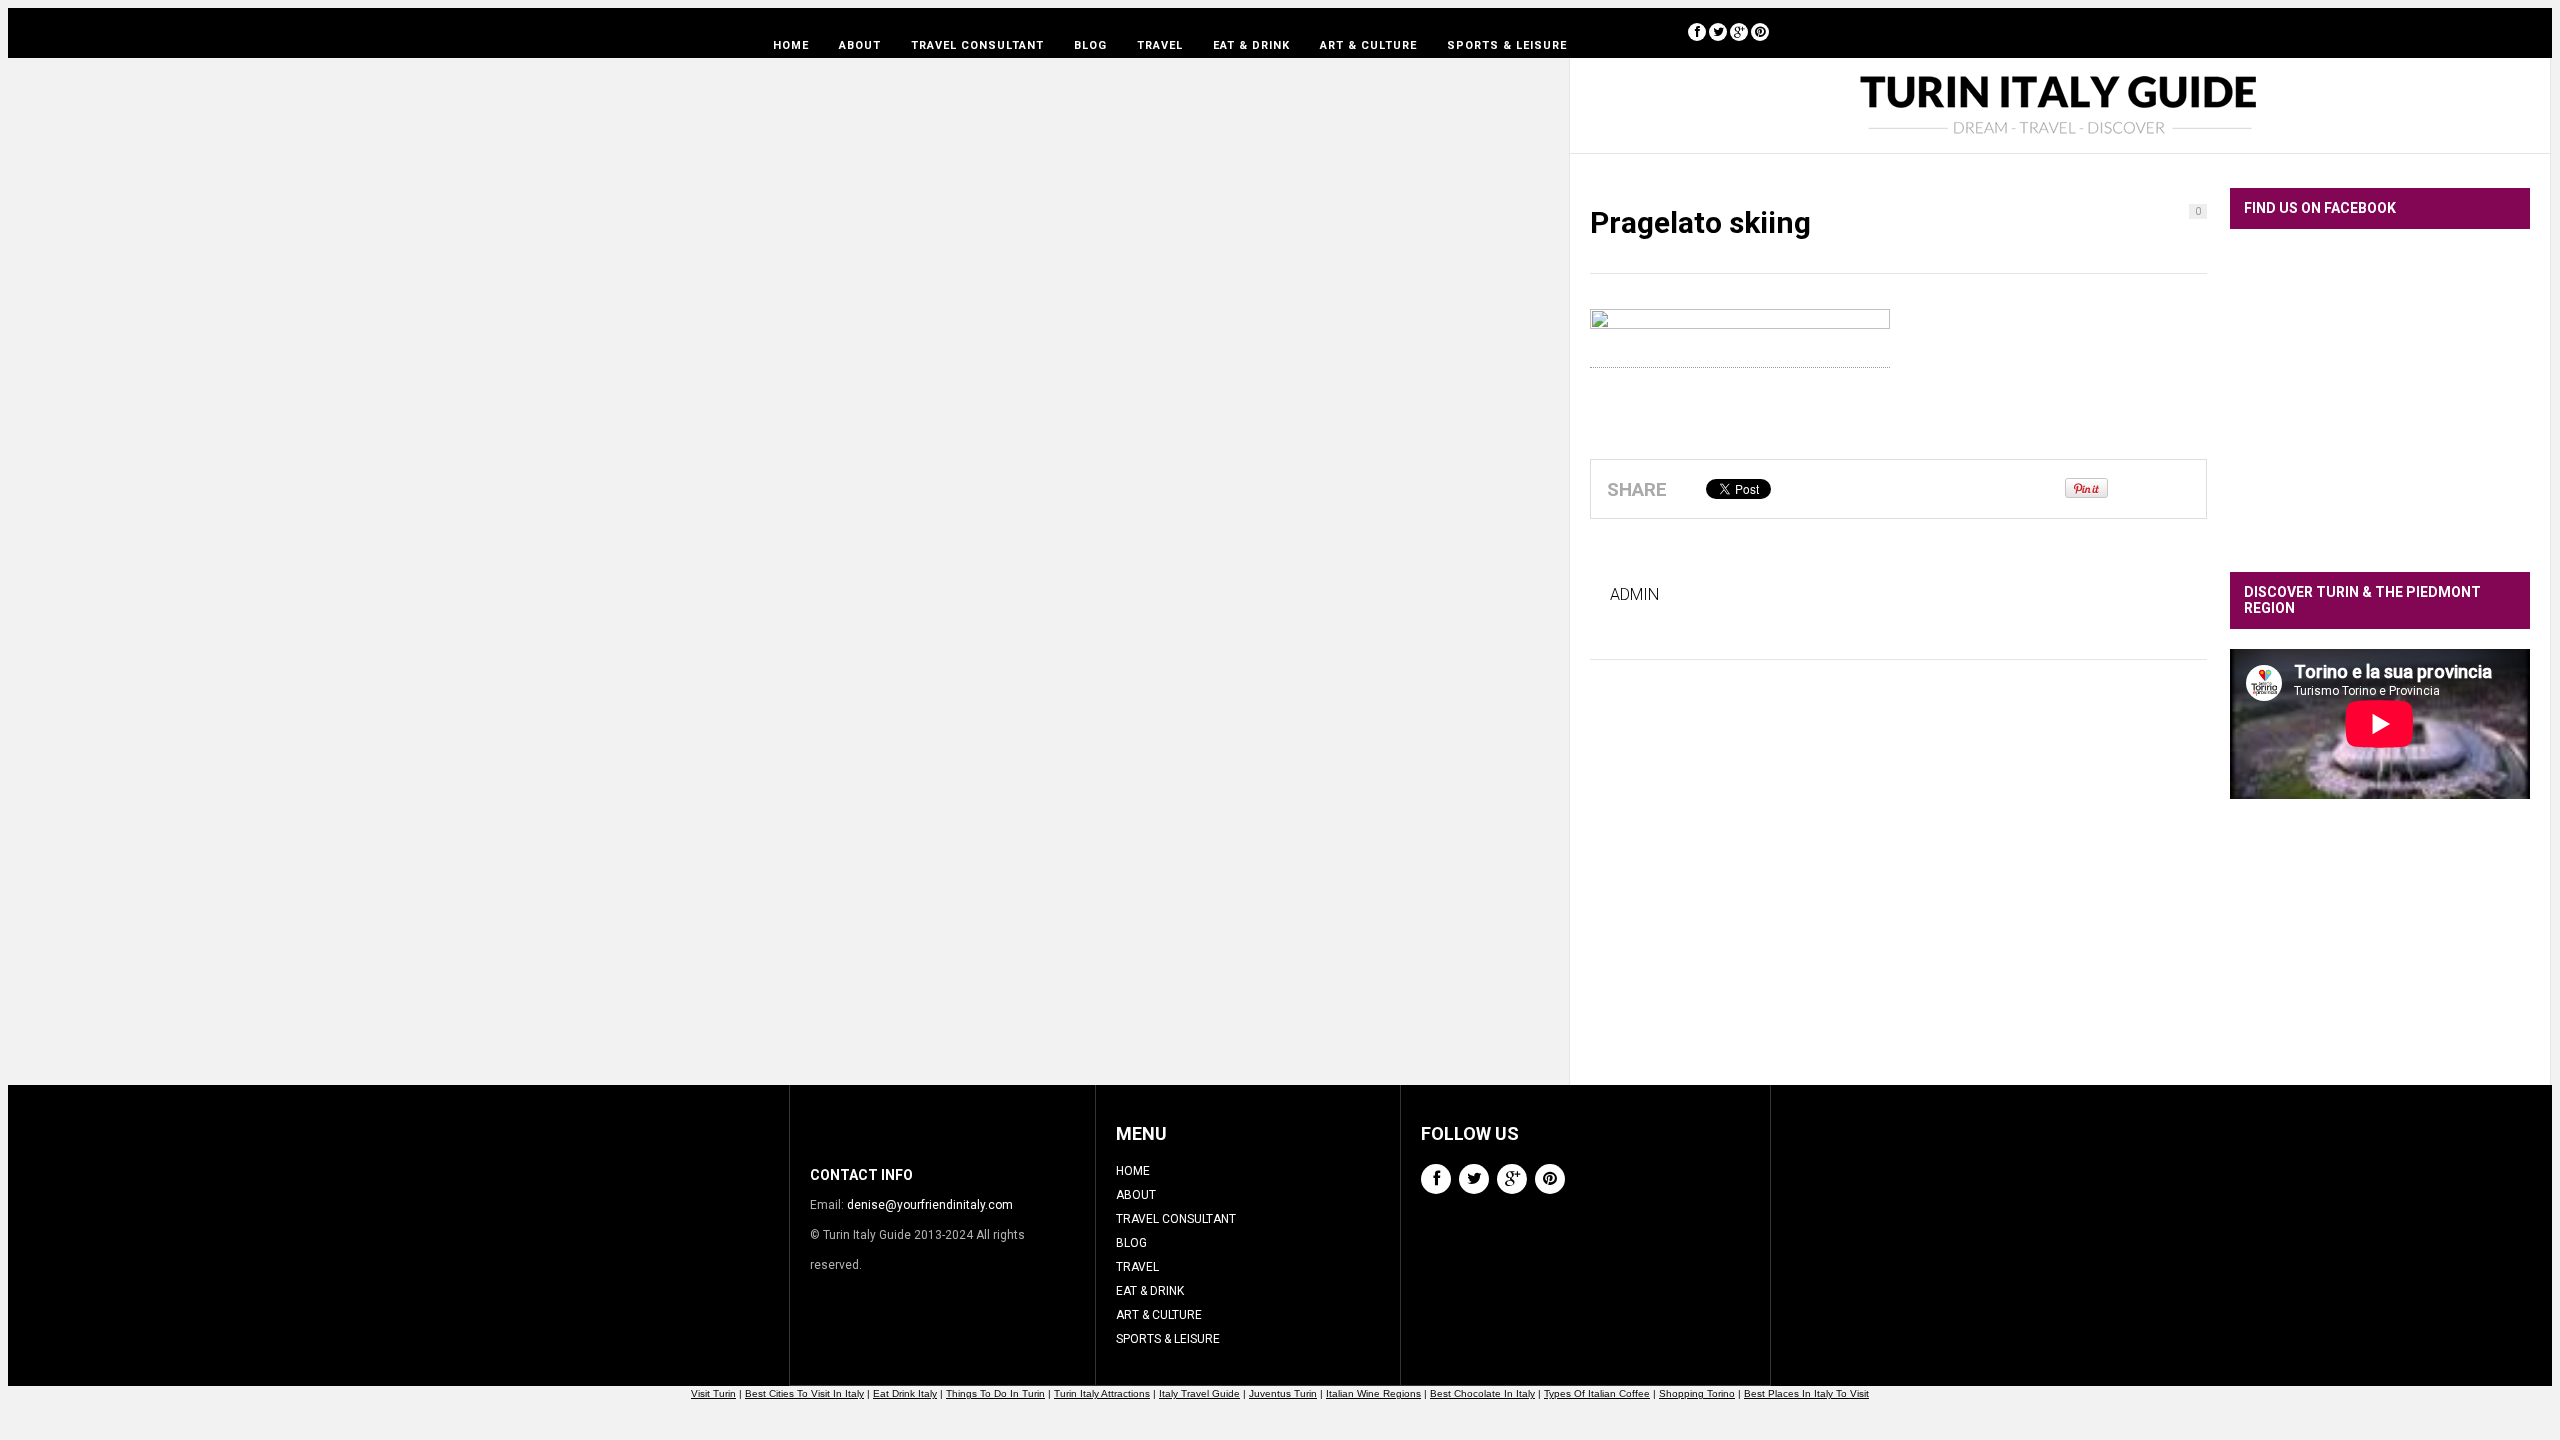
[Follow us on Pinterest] (1760, 31)
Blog (1090, 45)
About (860, 45)
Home (791, 45)
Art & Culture (1368, 45)
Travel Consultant (977, 45)
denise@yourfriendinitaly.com (930, 1205)
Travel (1160, 45)
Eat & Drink (1251, 45)
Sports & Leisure (1507, 45)
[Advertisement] (2380, 957)
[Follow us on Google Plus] (1739, 31)
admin (1634, 594)
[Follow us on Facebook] (1697, 31)
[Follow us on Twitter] (1718, 31)
